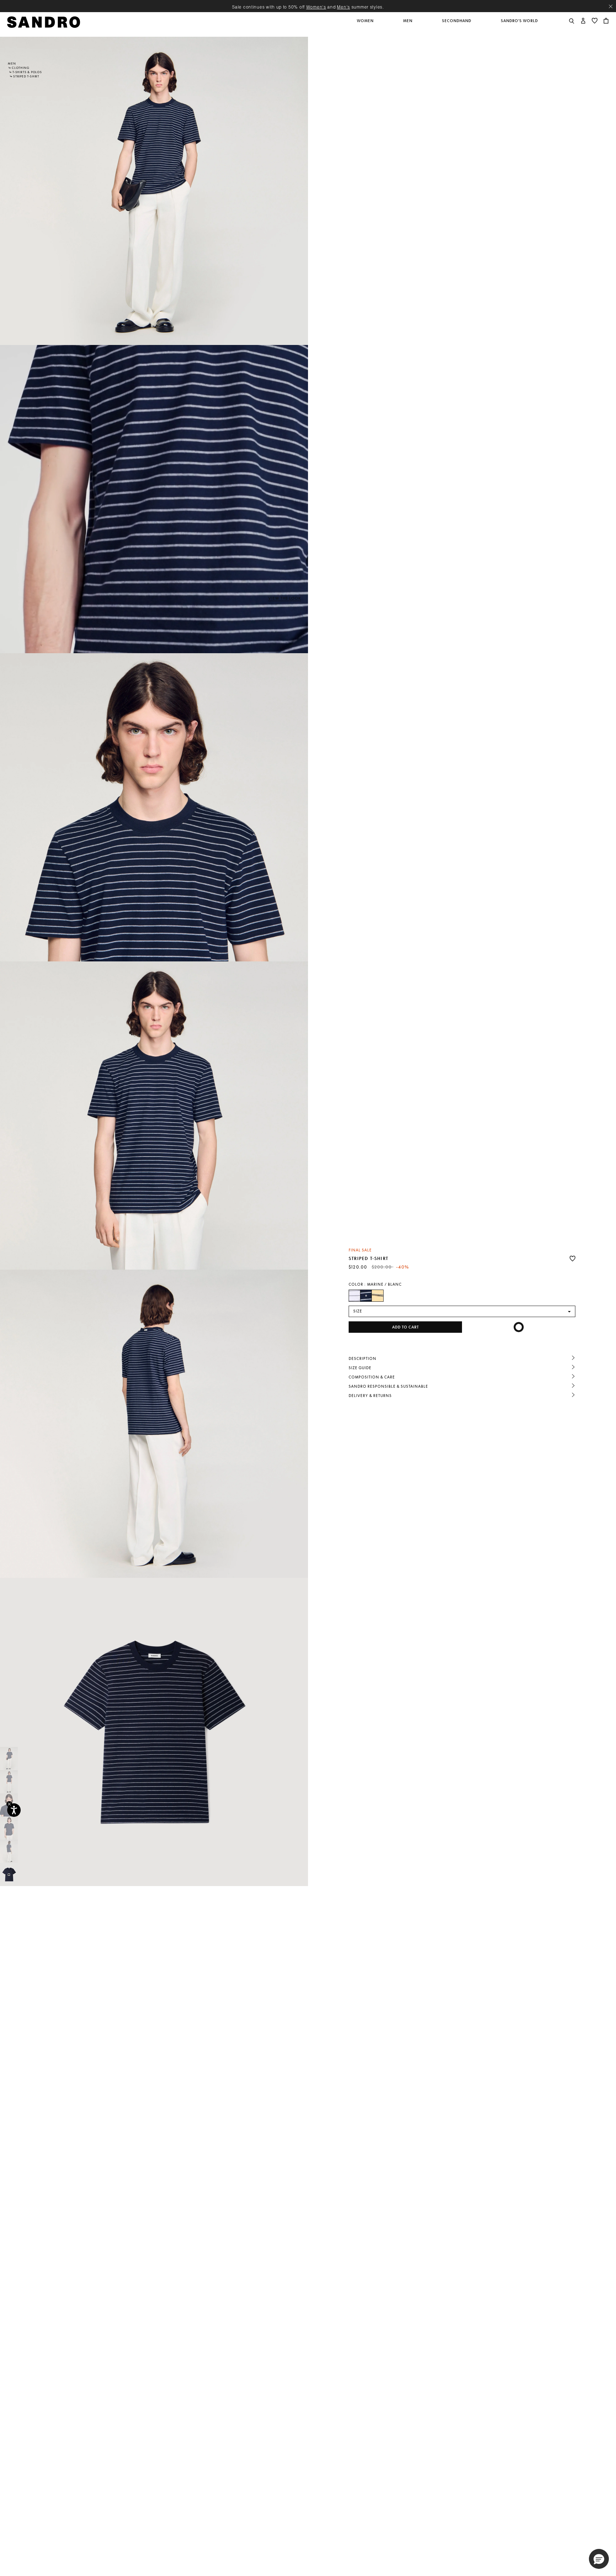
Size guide (360, 1368)
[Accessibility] (14, 1810)
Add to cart (405, 1327)
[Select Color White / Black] (355, 1296)
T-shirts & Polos (27, 72)
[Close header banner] (611, 6)
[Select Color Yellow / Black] (378, 1296)
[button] (366, 25)
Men (12, 63)
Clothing (20, 68)
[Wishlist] (573, 1259)
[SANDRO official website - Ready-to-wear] (44, 22)
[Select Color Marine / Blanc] (366, 1296)
